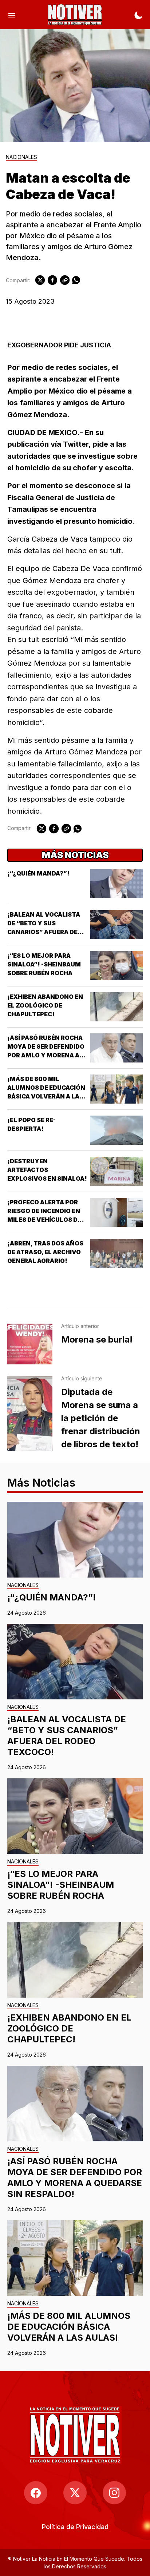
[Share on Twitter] (40, 280)
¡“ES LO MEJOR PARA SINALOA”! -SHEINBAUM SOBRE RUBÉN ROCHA (44, 964)
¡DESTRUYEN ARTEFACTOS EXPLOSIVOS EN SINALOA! (47, 1170)
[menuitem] (75, 2527)
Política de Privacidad (75, 2527)
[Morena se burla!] (30, 1344)
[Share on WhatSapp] (76, 280)
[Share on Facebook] (52, 280)
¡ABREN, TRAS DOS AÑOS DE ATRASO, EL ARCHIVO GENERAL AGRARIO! (45, 1252)
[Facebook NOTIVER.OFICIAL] (36, 2493)
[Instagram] (114, 2493)
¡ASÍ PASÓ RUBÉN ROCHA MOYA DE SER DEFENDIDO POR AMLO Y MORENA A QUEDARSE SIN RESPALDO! (46, 1055)
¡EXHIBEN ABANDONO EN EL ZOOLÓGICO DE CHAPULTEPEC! (45, 1005)
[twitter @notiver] (75, 2493)
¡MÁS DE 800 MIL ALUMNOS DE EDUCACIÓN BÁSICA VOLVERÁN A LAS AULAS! (69, 2327)
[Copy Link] (65, 280)
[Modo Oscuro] (138, 15)
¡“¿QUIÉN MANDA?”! (38, 873)
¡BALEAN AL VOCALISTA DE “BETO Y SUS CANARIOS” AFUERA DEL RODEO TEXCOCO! (67, 1736)
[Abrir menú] (12, 15)
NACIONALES (21, 157)
